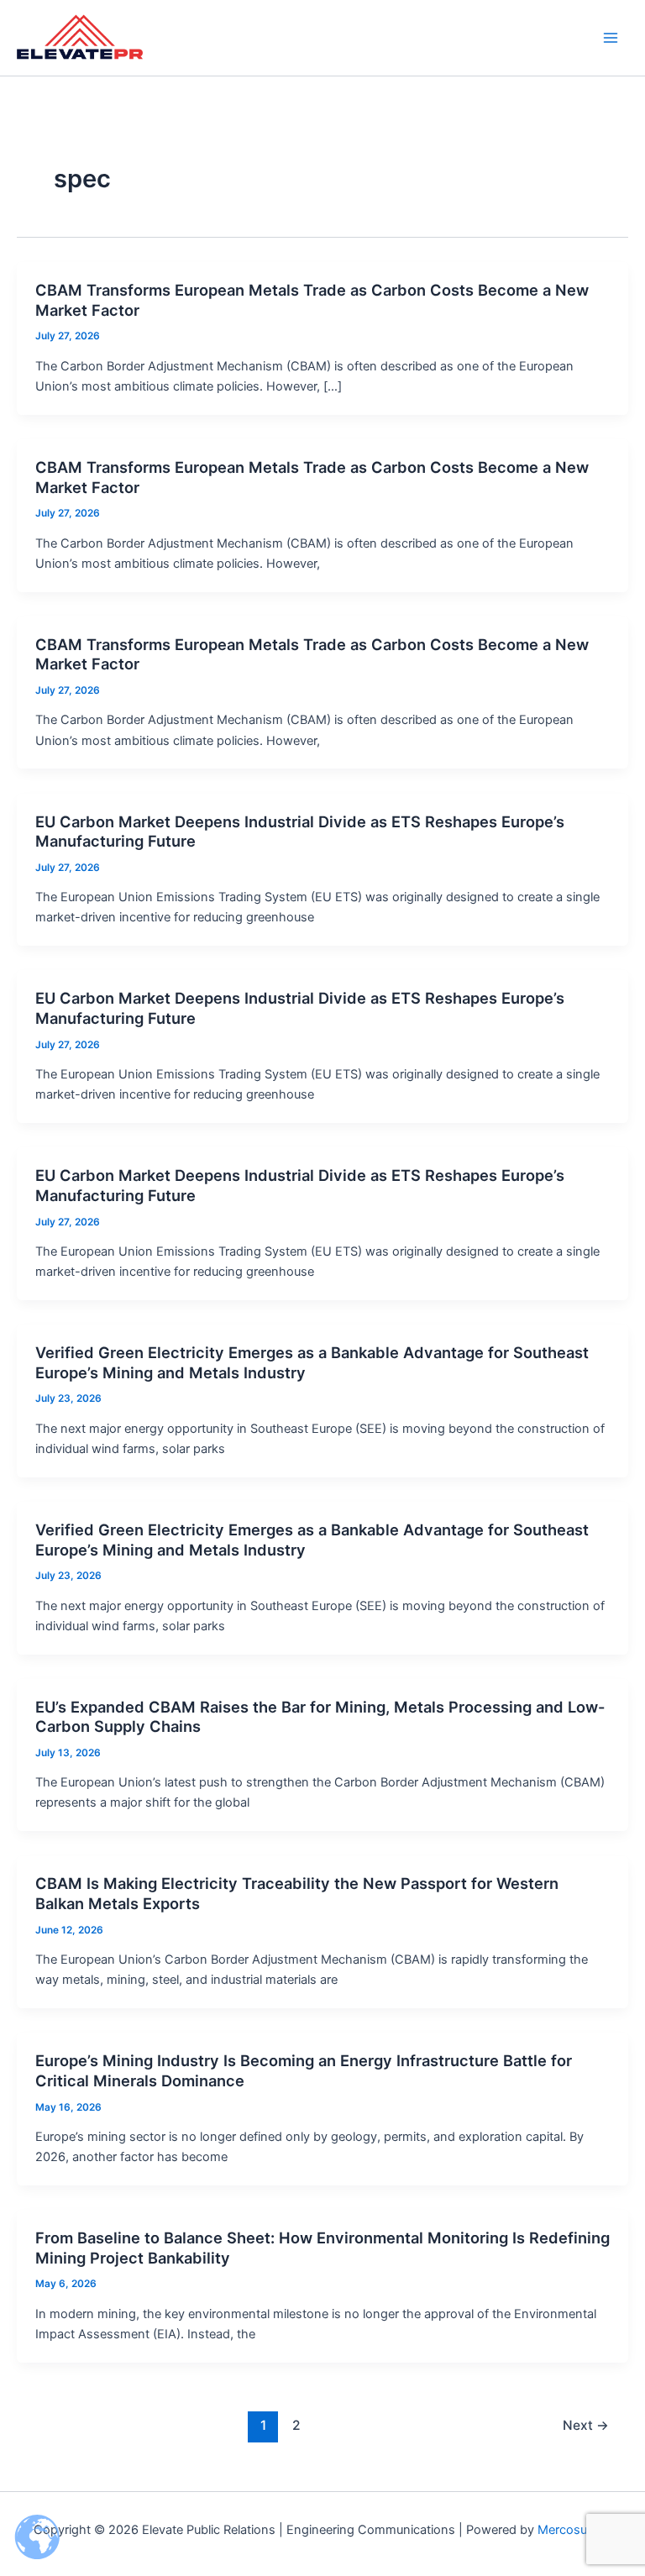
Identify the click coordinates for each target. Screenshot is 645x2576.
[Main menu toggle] (611, 38)
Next (586, 2425)
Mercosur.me (574, 2530)
